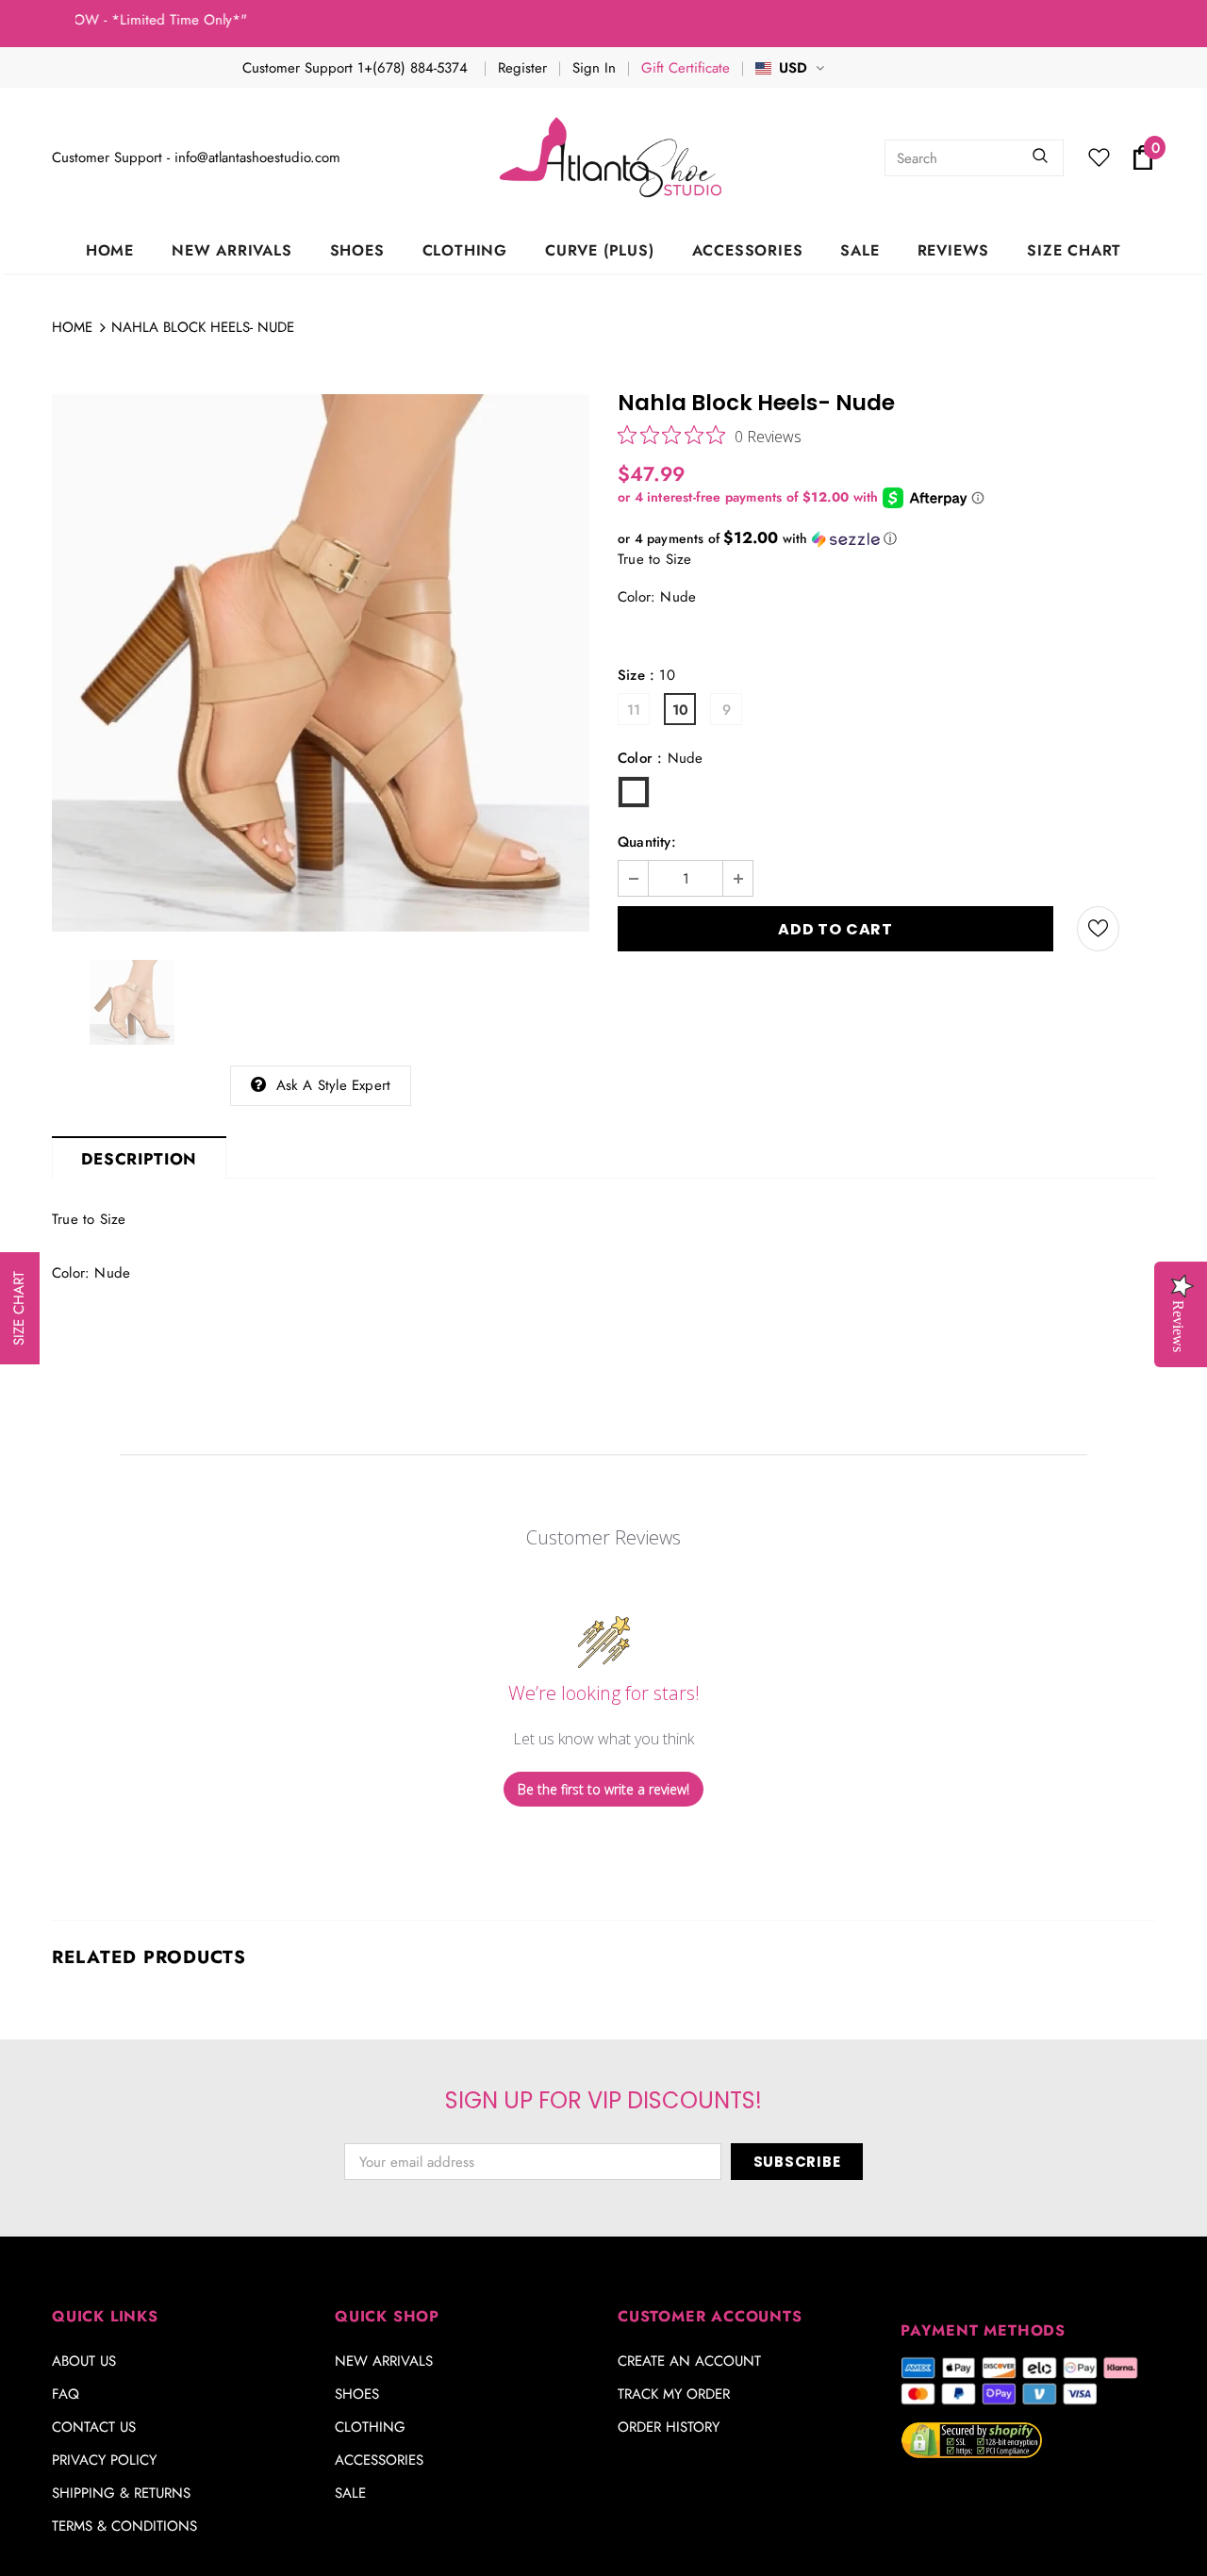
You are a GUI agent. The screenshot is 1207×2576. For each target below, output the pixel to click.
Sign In (594, 68)
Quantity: (647, 842)
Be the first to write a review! (603, 1789)
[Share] (1145, 929)
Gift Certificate (686, 68)
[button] (886, 538)
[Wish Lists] (1098, 929)
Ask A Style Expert (334, 1085)
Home (72, 327)
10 (680, 710)
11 (634, 710)
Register (522, 68)
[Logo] (613, 158)
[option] (321, 663)
